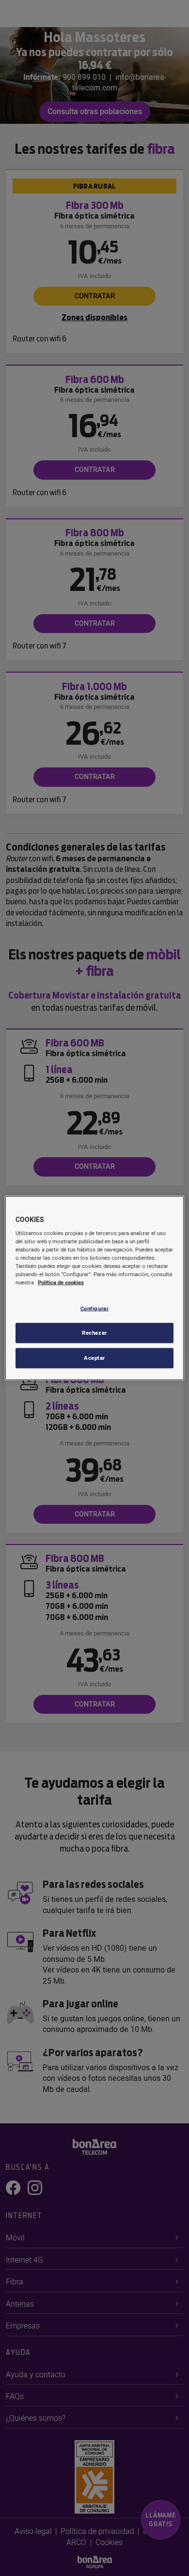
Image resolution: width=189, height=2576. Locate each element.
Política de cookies (61, 1283)
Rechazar (94, 1333)
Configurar (95, 1308)
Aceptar (94, 1358)
